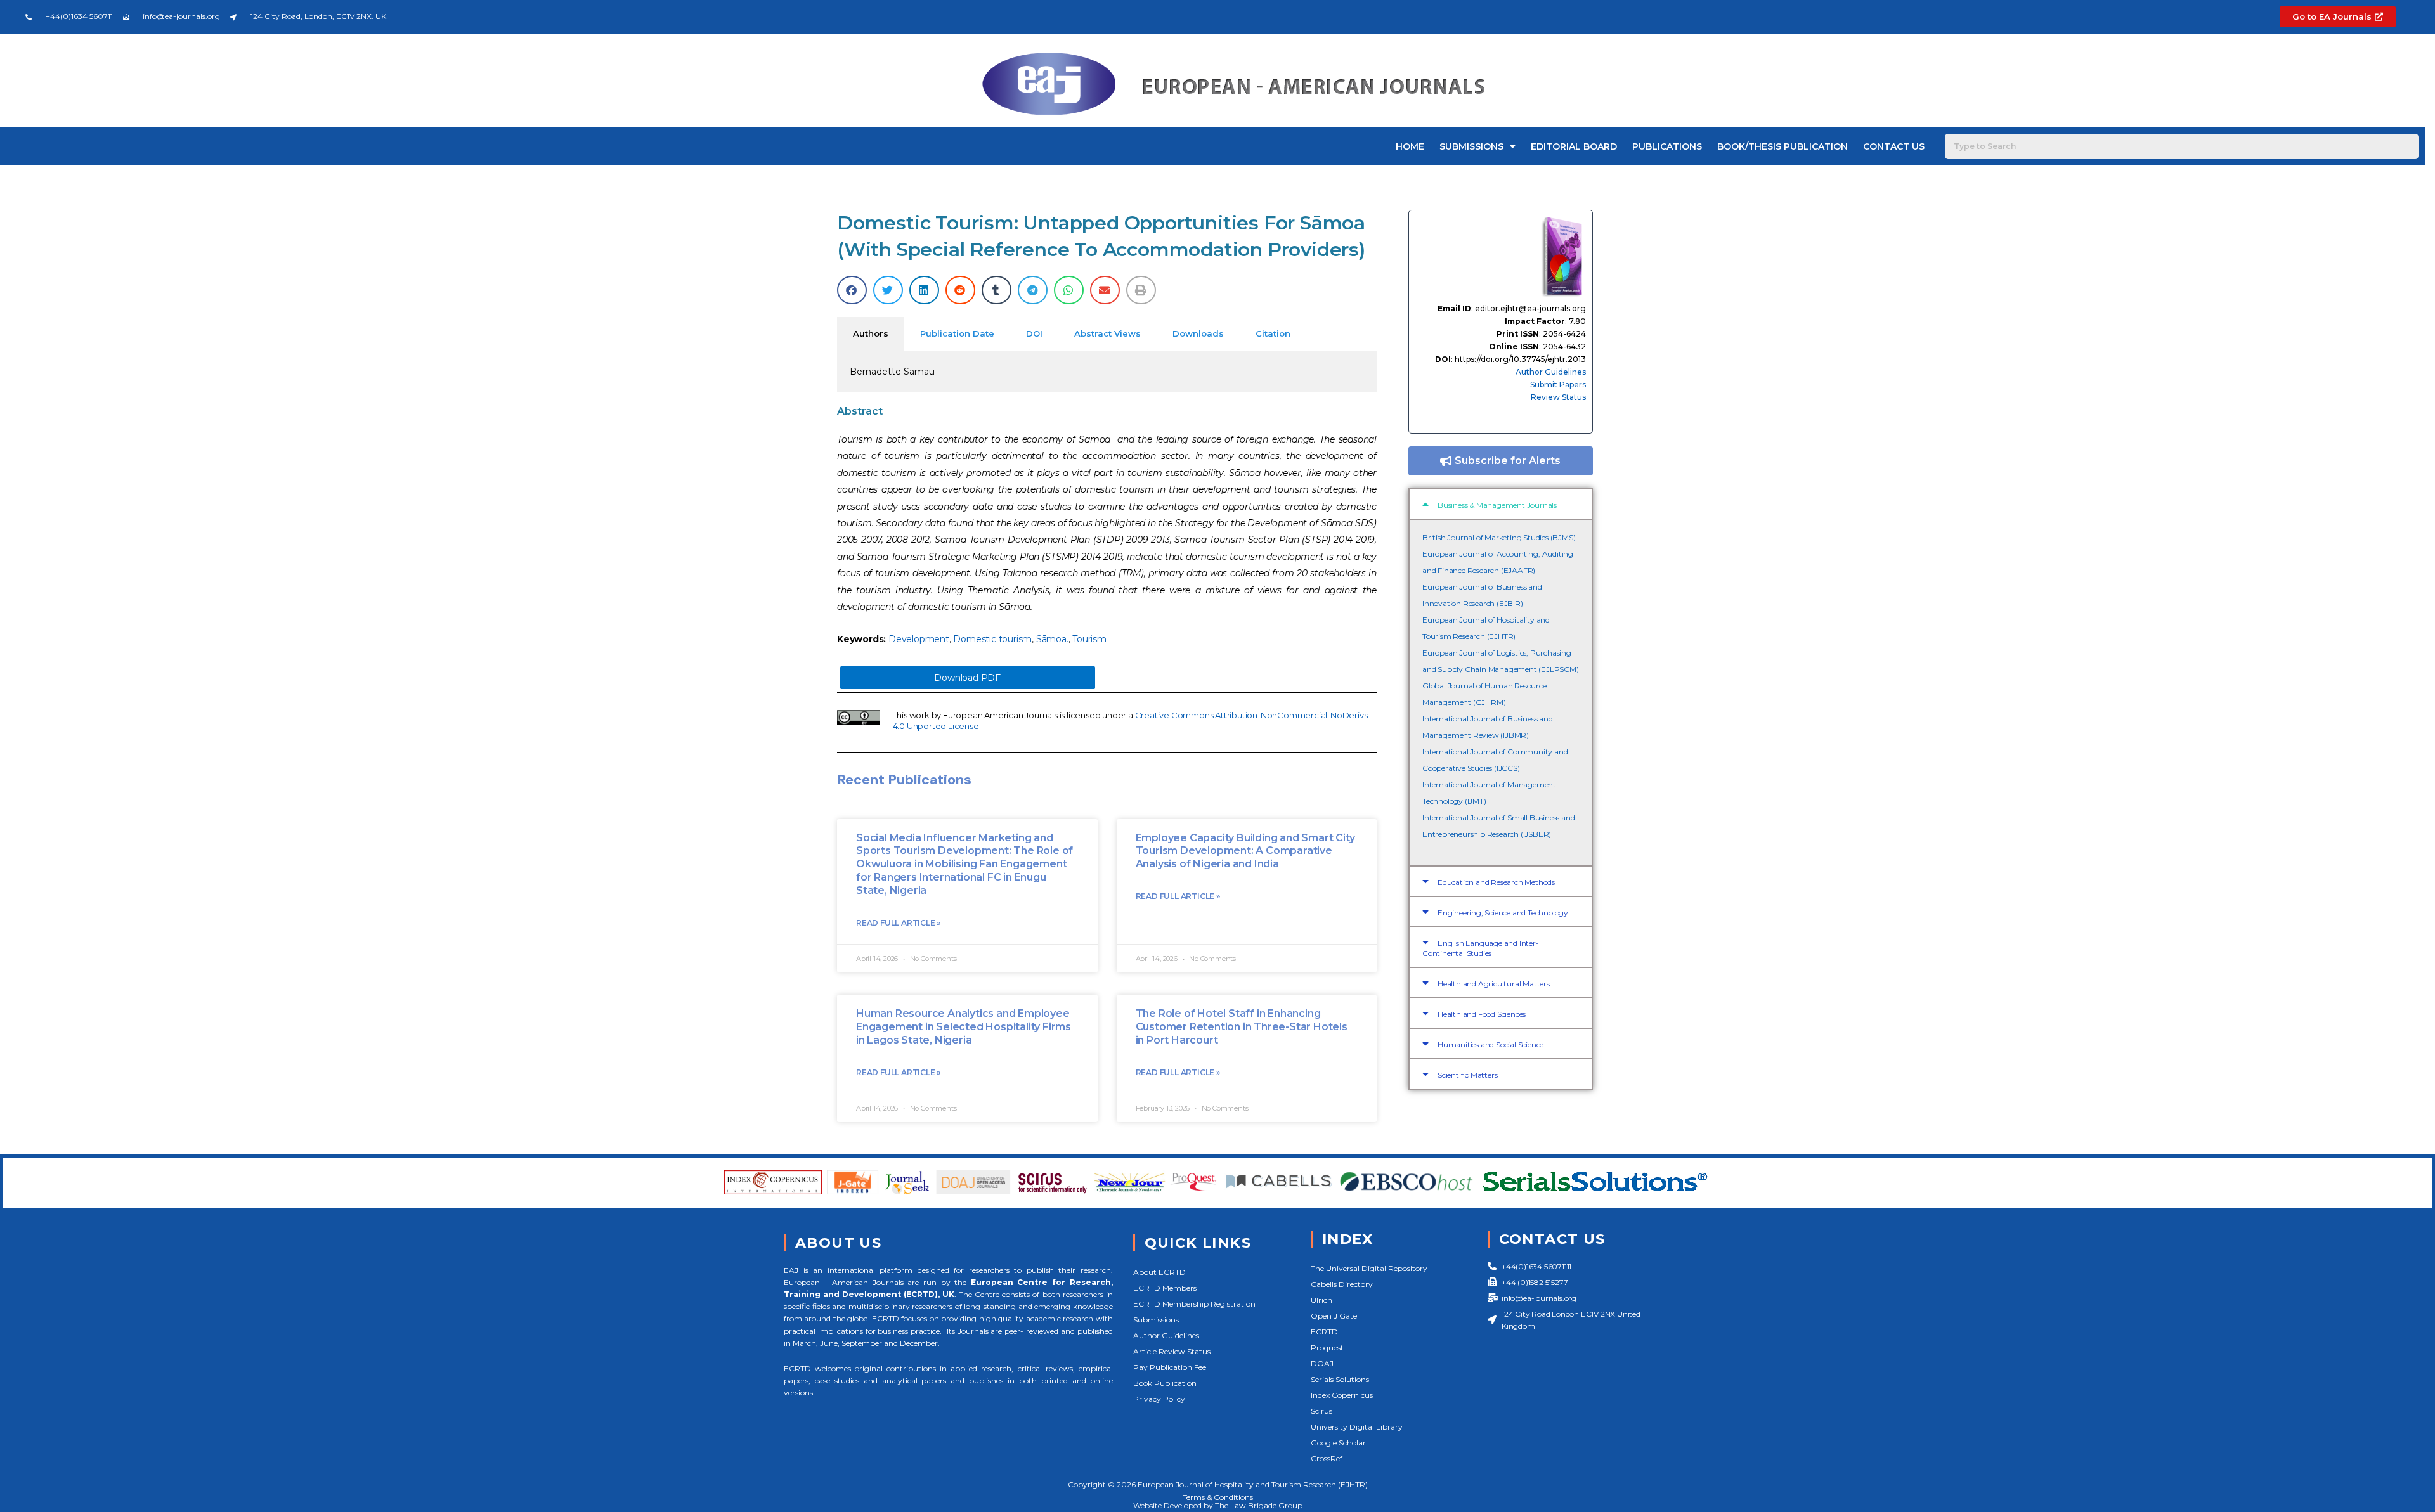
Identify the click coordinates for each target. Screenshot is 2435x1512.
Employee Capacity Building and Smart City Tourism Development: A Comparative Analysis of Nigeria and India (1245, 851)
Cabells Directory (1342, 1284)
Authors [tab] (871, 333)
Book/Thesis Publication (1782, 146)
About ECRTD (1159, 1272)
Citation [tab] (1273, 333)
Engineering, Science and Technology (1503, 913)
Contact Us (1894, 146)
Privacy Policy (1159, 1399)
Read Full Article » (898, 923)
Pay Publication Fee (1170, 1367)
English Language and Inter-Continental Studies (1481, 948)
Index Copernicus (1342, 1395)
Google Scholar (1338, 1443)
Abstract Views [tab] (1107, 333)
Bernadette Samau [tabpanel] (892, 372)
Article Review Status (1172, 1351)
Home (1410, 146)
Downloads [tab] (1198, 333)
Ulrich (1321, 1300)
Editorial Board (1574, 146)
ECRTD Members (1165, 1288)
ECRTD (1324, 1332)
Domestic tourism (992, 639)
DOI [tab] (1034, 333)
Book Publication (1165, 1383)
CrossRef (1327, 1458)
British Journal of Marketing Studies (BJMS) (1499, 537)
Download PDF (967, 678)
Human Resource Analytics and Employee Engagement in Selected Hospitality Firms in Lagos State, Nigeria (964, 1027)
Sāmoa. (1052, 639)
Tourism (1089, 639)
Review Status (1558, 397)
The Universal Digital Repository (1369, 1268)
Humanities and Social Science (1490, 1044)
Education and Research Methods (1496, 882)
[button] (852, 290)
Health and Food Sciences (1482, 1014)
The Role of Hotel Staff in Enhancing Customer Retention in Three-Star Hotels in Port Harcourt (1242, 1027)
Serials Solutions (1340, 1379)
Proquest (1327, 1347)
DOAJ (1322, 1363)
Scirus (1321, 1411)
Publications (1667, 146)
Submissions (1471, 146)
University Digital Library (1357, 1427)
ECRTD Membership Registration (1194, 1304)
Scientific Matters (1467, 1075)
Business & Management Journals (1497, 505)
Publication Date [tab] (957, 333)
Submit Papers (1558, 384)
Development (919, 639)
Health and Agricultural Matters (1494, 984)
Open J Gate (1334, 1316)
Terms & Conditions (1218, 1497)
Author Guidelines (1551, 372)
